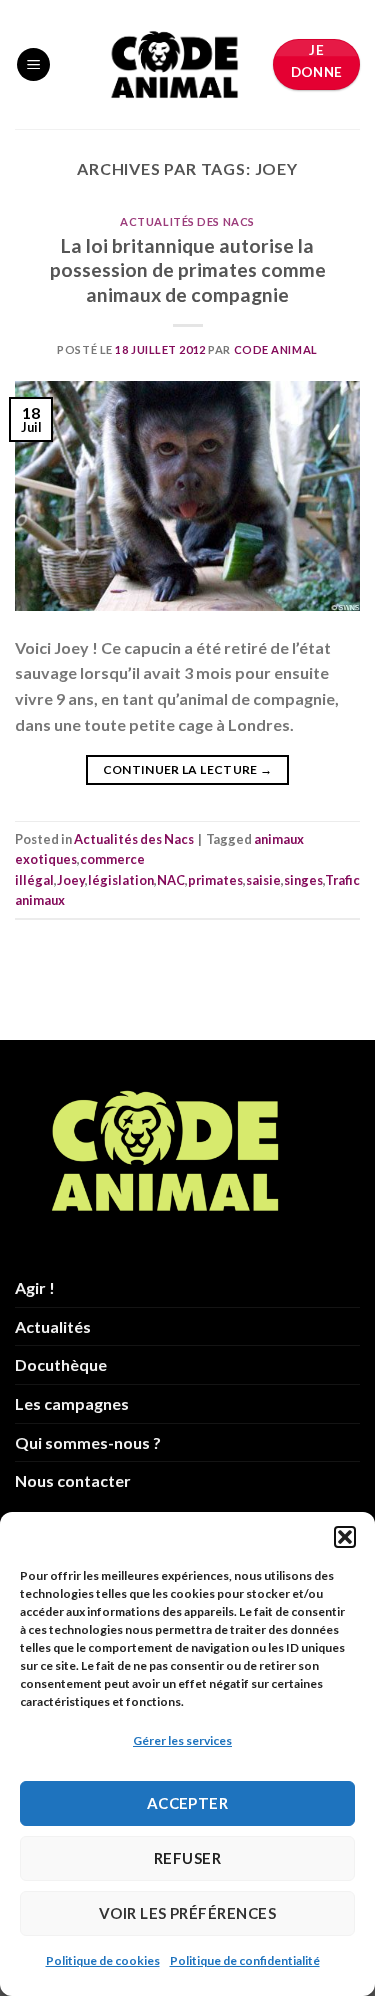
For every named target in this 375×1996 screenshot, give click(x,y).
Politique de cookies (103, 1960)
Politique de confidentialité (245, 1960)
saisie (263, 880)
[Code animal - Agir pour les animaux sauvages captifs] (174, 65)
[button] (345, 1537)
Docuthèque (61, 1364)
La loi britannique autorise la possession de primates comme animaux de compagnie (188, 270)
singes (303, 880)
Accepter (188, 1803)
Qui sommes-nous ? (88, 1442)
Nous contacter (73, 1480)
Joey (71, 880)
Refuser (187, 1858)
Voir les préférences (187, 1913)
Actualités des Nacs (187, 221)
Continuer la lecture (188, 769)
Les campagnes (72, 1403)
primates (215, 880)
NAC (171, 880)
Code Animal (276, 349)
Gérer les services (182, 1740)
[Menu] (33, 64)
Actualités (53, 1326)
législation (121, 880)
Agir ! (35, 1287)
